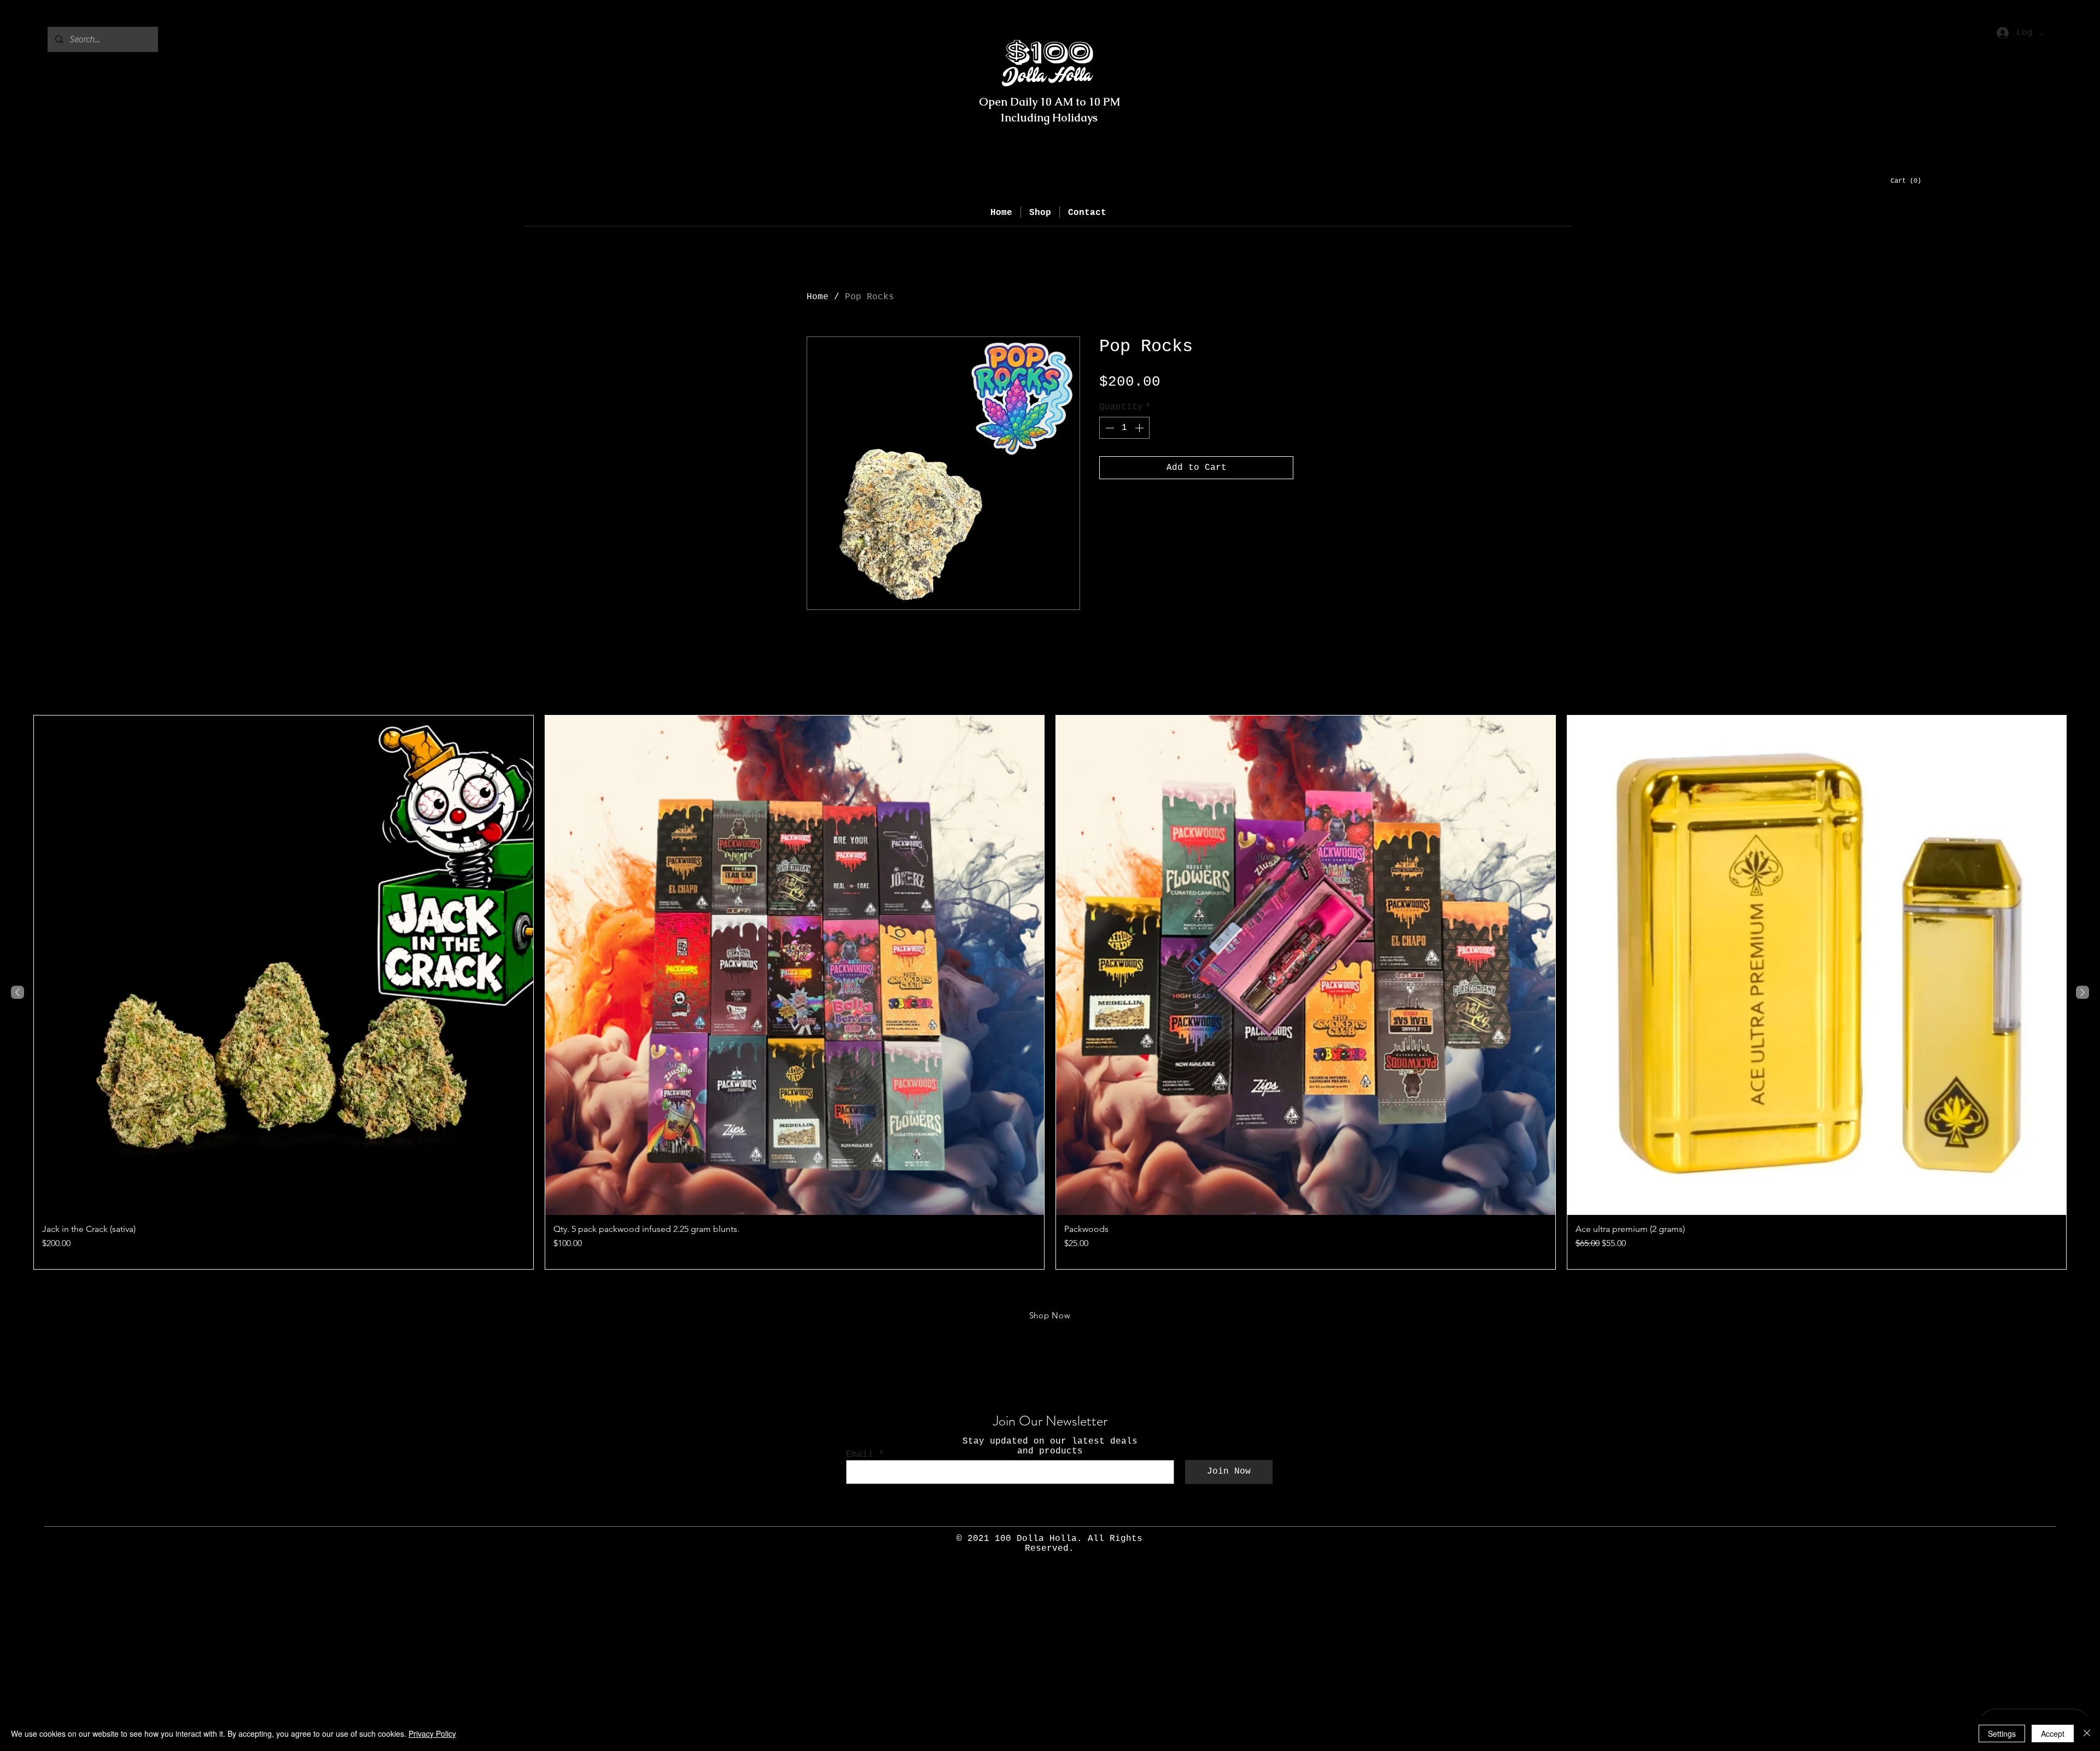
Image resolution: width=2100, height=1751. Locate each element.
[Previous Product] (17, 992)
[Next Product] (2082, 992)
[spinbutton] (1124, 428)
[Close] (2087, 1733)
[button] (1913, 181)
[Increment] (1140, 428)
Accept (2053, 1733)
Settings (2002, 1733)
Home (818, 297)
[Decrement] (1109, 428)
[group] (1050, 992)
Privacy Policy (432, 1733)
